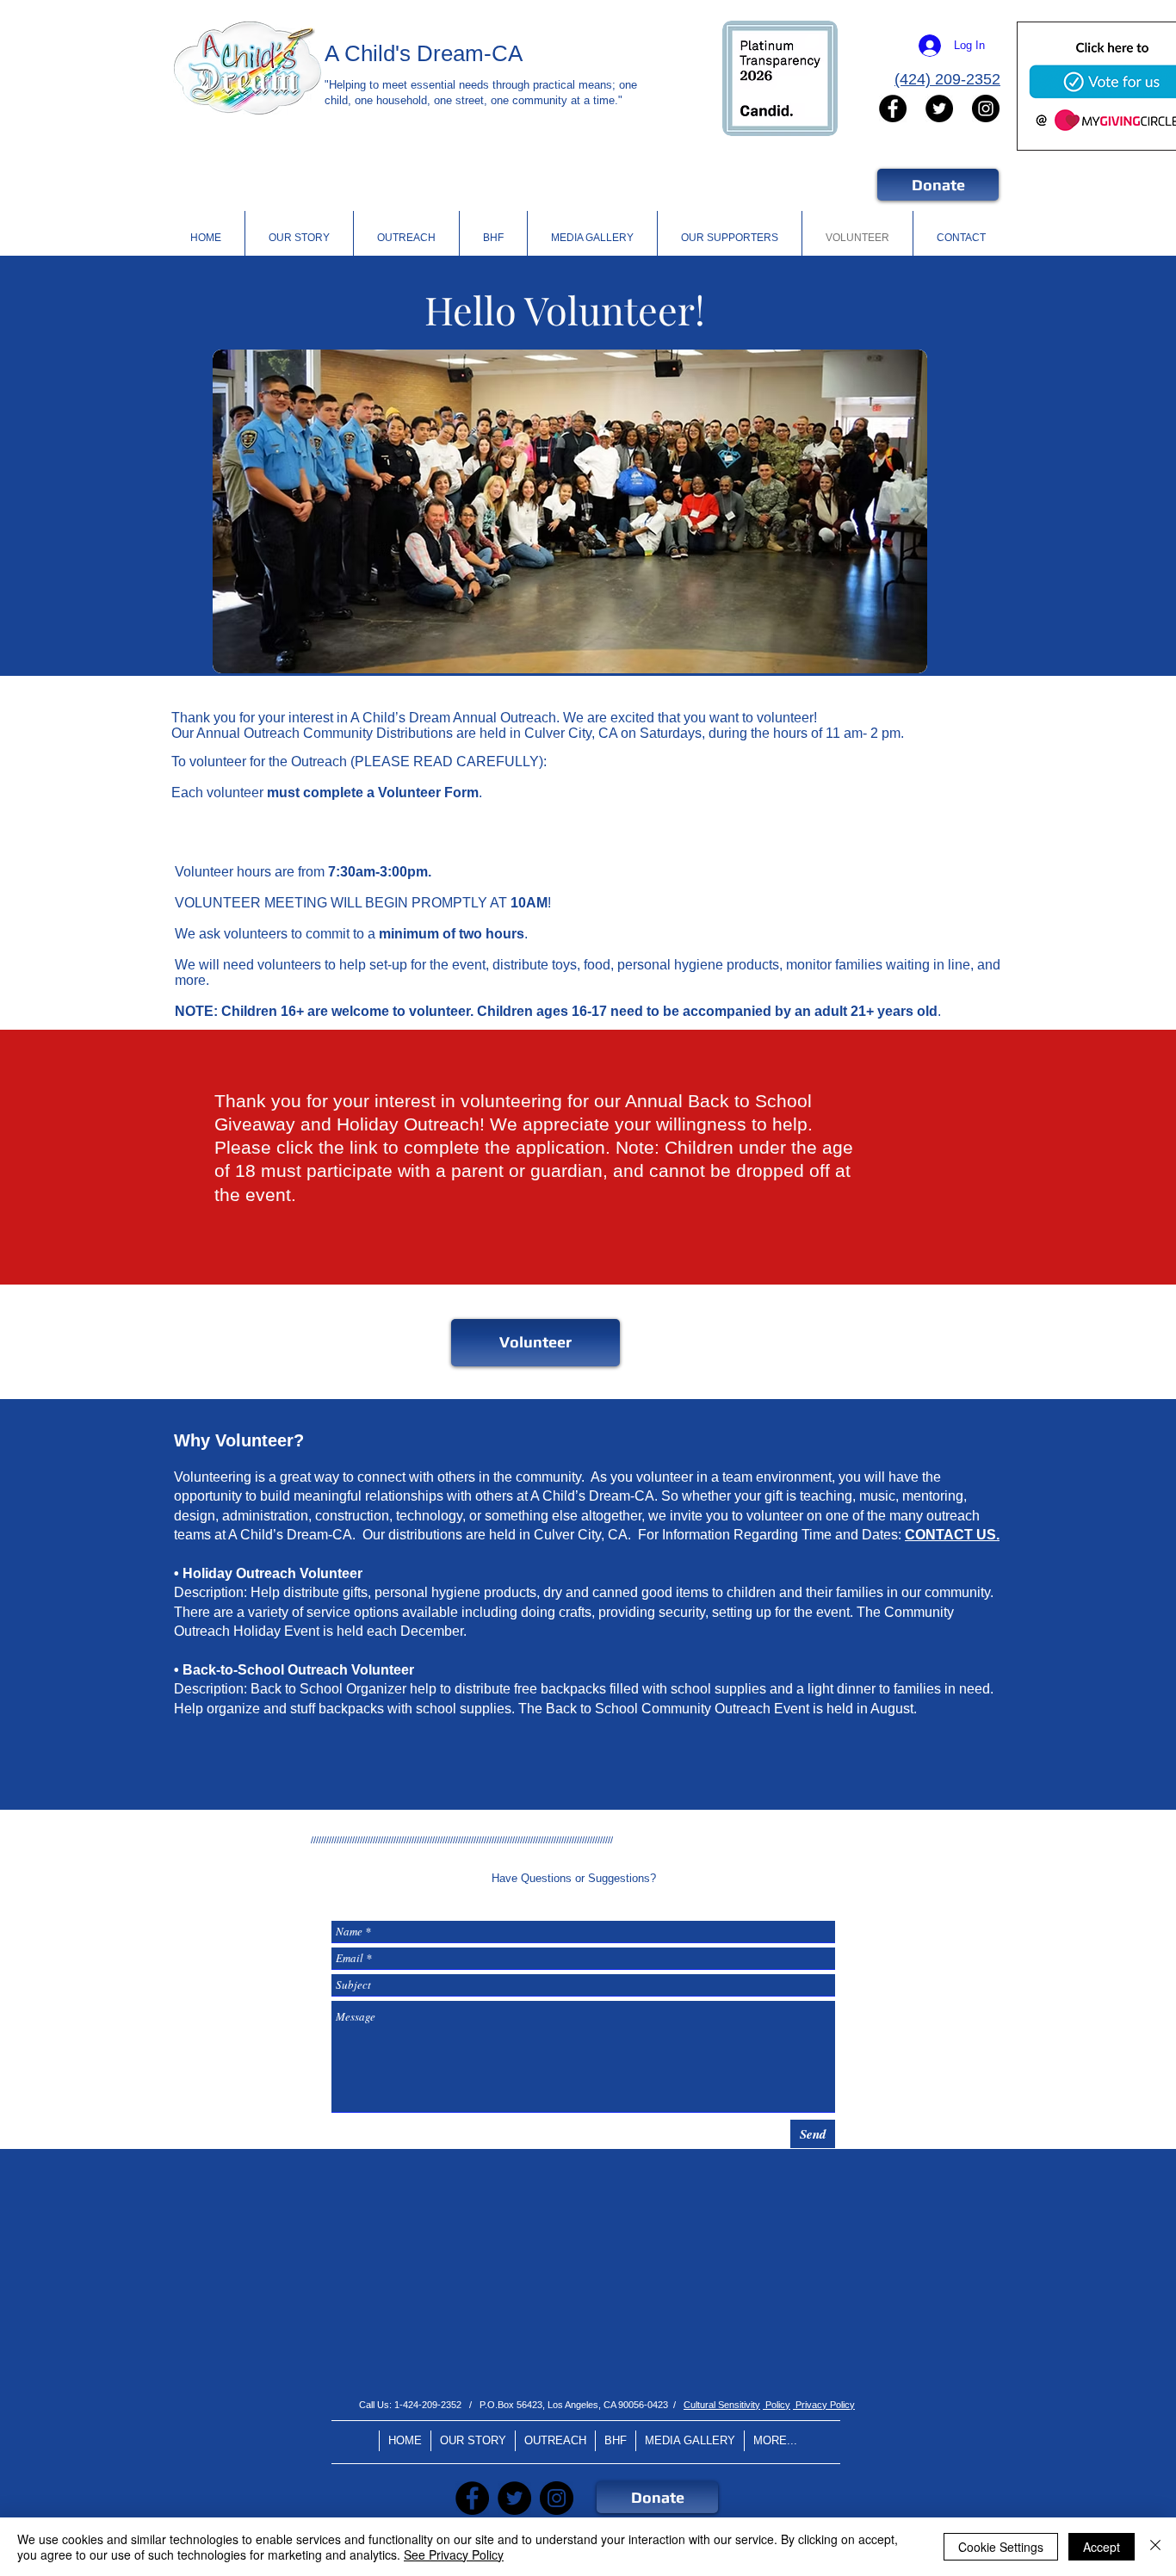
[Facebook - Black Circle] (893, 108)
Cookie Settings (1001, 2547)
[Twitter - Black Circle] (939, 108)
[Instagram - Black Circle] (986, 108)
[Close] (1155, 2547)
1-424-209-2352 (428, 2405)
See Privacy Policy (454, 2554)
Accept (1102, 2547)
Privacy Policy (824, 2405)
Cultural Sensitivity (722, 2405)
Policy (777, 2405)
